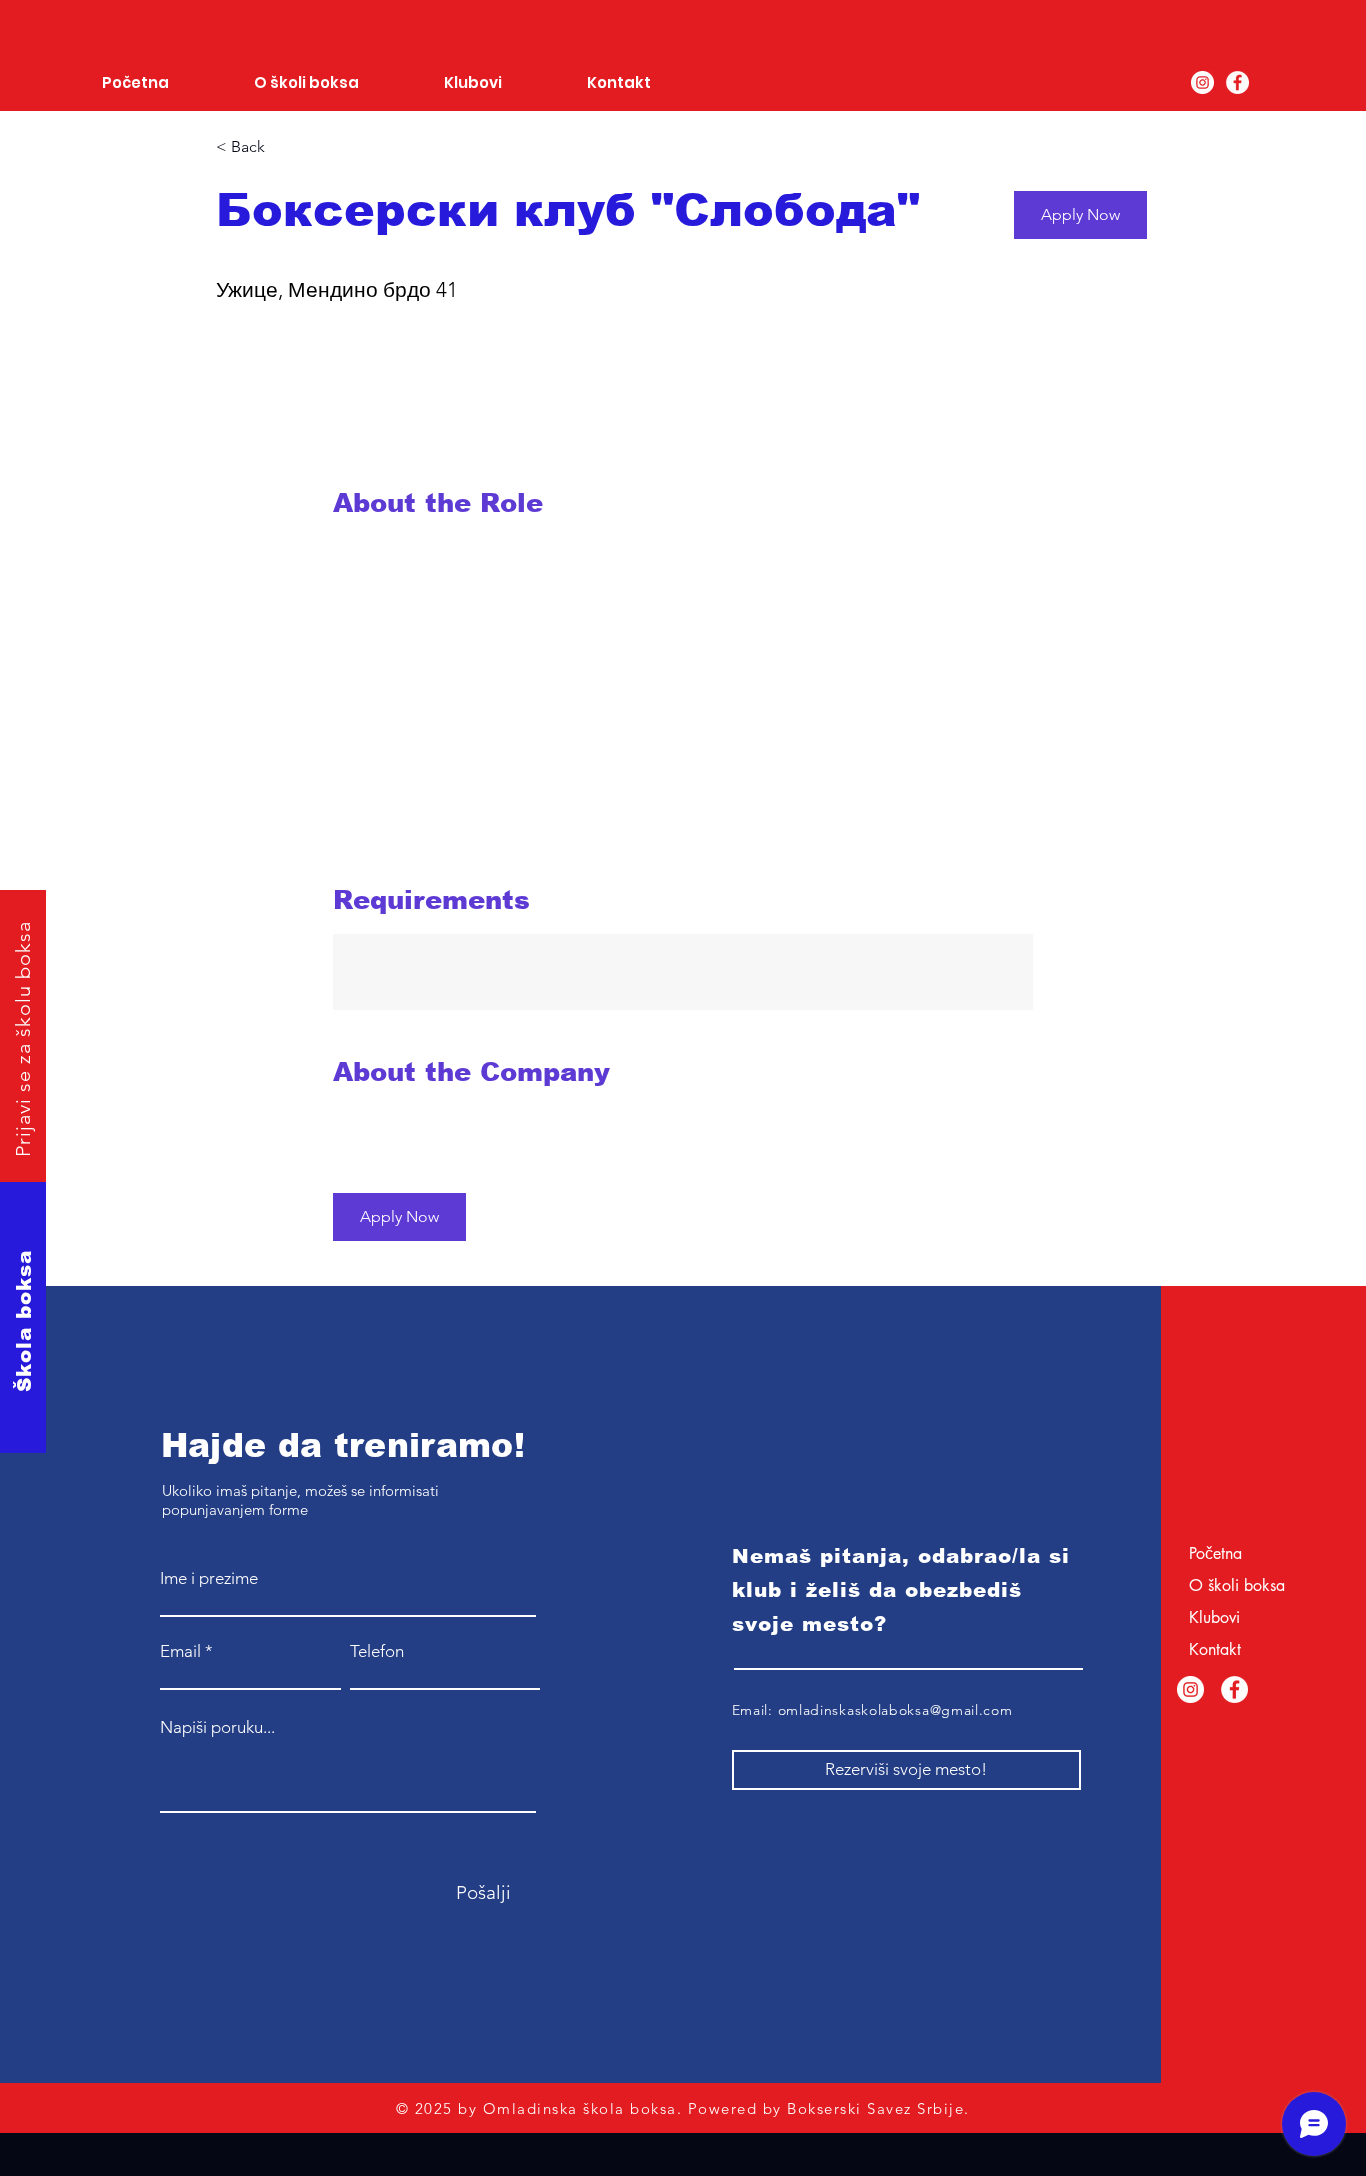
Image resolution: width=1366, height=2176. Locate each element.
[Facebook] (1237, 82)
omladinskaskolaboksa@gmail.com (895, 1710)
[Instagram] (1202, 82)
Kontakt (1215, 1649)
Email (180, 1651)
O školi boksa (1237, 1585)
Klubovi (1214, 1617)
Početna (1215, 1553)
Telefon (377, 1651)
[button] (1080, 215)
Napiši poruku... (217, 1727)
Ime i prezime (209, 1578)
